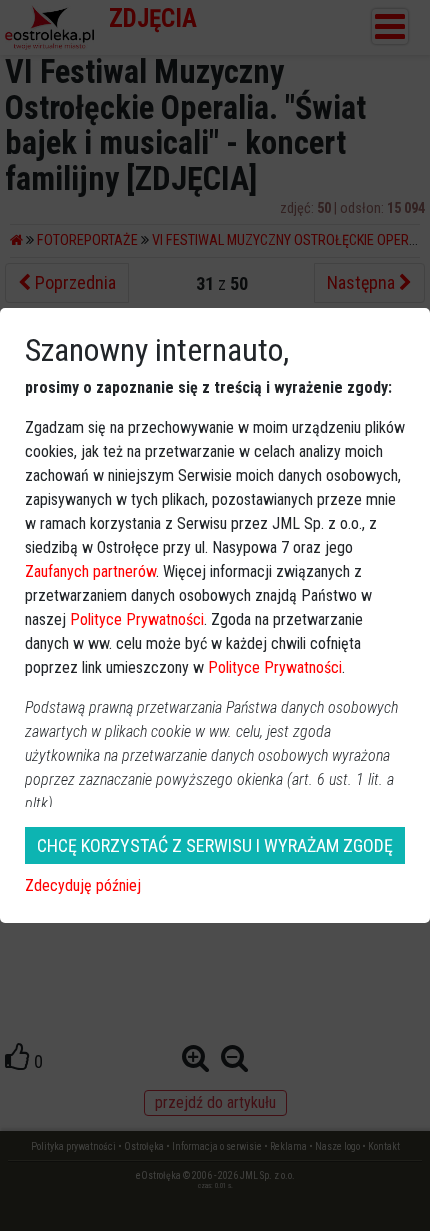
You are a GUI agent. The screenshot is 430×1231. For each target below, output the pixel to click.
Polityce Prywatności (137, 619)
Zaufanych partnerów (90, 571)
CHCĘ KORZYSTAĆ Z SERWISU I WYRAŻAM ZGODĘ (215, 845)
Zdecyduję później (83, 885)
